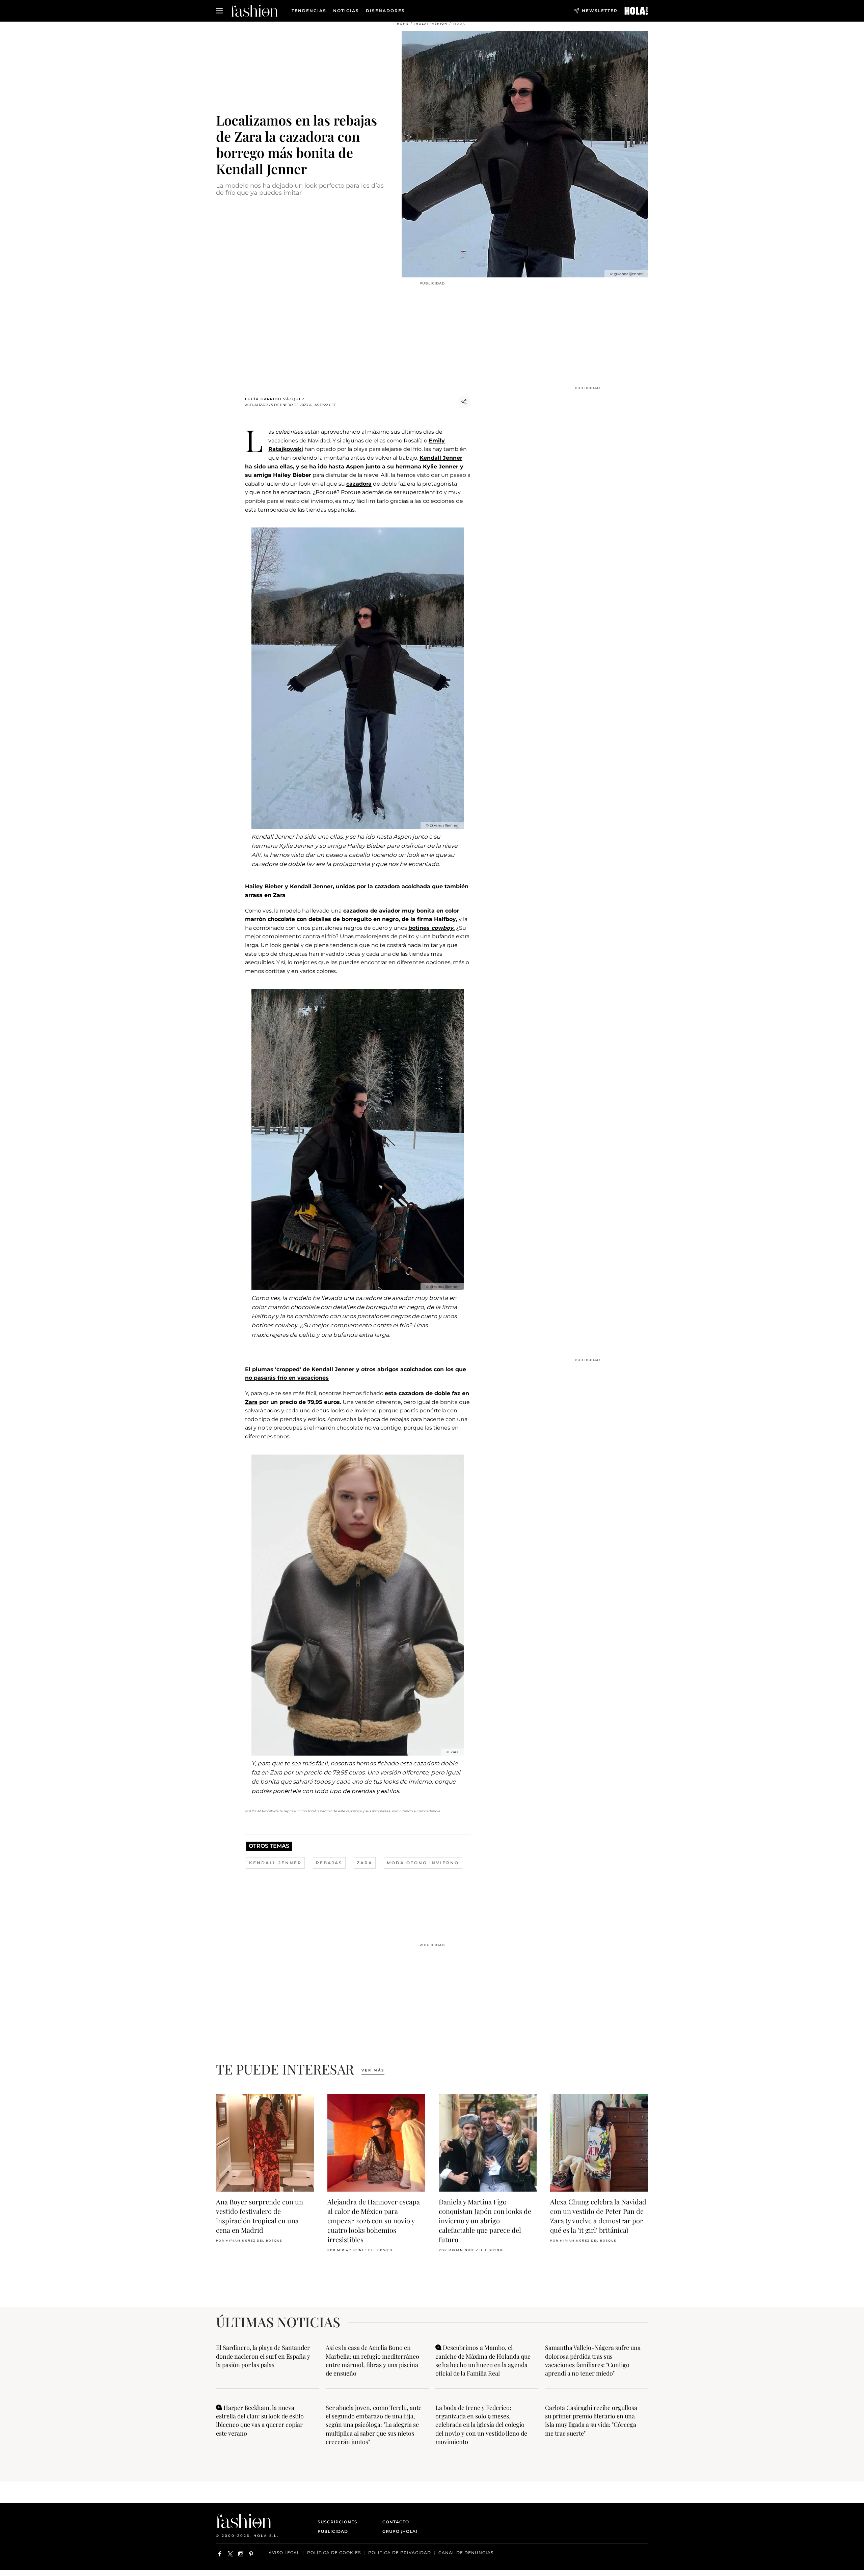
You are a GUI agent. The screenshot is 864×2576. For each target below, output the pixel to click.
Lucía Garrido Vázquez (275, 399)
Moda (459, 24)
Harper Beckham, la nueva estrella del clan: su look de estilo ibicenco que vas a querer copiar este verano (260, 2420)
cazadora (359, 484)
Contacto (396, 2522)
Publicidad (333, 2531)
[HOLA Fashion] (254, 11)
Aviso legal (284, 2553)
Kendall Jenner (441, 458)
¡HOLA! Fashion (431, 24)
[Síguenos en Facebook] (220, 2554)
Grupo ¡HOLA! (400, 2531)
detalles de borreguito (340, 919)
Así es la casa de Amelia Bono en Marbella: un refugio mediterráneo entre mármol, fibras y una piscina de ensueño (372, 2360)
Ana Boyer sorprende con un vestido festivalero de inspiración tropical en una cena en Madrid (260, 2216)
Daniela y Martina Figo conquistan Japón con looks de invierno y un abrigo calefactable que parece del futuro (485, 2220)
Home (403, 24)
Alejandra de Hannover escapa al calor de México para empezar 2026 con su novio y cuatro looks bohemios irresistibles (374, 2220)
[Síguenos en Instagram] (241, 2554)
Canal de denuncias (466, 2553)
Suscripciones (337, 2522)
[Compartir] (464, 402)
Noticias (346, 11)
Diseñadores (385, 11)
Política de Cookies (334, 2553)
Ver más (373, 2070)
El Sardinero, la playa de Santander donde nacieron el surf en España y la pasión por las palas (263, 2356)
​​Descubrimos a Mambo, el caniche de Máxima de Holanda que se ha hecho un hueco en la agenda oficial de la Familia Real (483, 2360)
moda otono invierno (423, 1863)
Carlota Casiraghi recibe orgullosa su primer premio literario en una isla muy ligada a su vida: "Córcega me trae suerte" (591, 2420)
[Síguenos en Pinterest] (251, 2554)
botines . (431, 928)
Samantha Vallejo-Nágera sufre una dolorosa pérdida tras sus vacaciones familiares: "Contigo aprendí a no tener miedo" (593, 2360)
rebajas (329, 1863)
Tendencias (309, 11)
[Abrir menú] (219, 11)
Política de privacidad (400, 2553)
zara (365, 1863)
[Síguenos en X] (230, 2554)
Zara (251, 1402)
